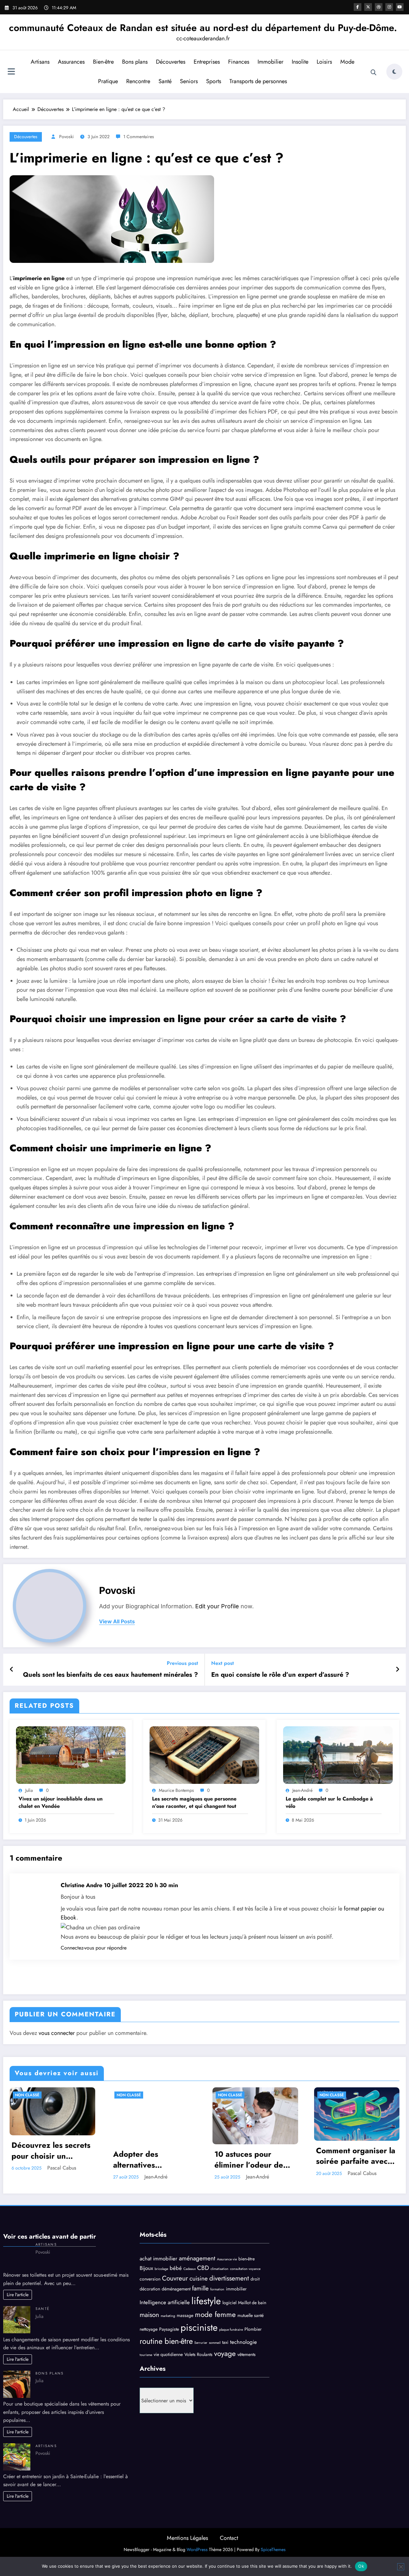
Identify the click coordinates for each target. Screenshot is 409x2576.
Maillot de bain (252, 2303)
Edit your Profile (217, 1606)
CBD (203, 2268)
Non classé (27, 2095)
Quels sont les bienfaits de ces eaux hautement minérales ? (111, 1675)
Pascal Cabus (62, 2168)
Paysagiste (169, 2329)
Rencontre (138, 81)
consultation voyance (245, 2269)
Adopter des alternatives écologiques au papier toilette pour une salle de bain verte (153, 2159)
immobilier (236, 2289)
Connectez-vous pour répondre (94, 1948)
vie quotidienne (168, 2354)
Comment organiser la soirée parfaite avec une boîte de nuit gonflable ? (356, 2156)
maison (149, 2315)
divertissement (229, 2278)
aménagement (197, 2258)
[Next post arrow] (397, 1670)
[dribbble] (379, 7)
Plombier (253, 2329)
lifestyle (206, 2301)
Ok (361, 2566)
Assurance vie (227, 2259)
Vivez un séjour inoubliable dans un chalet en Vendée (61, 1802)
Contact (229, 2538)
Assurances (71, 62)
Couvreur (175, 2278)
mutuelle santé (251, 2315)
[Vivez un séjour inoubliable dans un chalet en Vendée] (71, 1755)
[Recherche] (374, 73)
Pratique (108, 81)
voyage (225, 2353)
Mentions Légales (187, 2538)
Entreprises (207, 62)
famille (200, 2288)
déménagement (176, 2289)
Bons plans (135, 62)
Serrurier (201, 2343)
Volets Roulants (198, 2354)
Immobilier (270, 62)
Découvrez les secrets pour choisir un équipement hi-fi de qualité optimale (51, 2151)
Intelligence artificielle (165, 2302)
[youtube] (400, 7)
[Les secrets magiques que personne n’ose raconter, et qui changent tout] (204, 1755)
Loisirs (324, 62)
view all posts (117, 1622)
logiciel (229, 2303)
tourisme (146, 2355)
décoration (150, 2289)
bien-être (247, 2259)
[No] (401, 2567)
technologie (243, 2342)
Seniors (189, 81)
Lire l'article (18, 2295)
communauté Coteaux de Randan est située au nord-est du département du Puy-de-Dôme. (203, 28)
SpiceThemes (273, 2549)
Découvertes (171, 62)
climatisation (220, 2269)
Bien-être (103, 62)
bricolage (161, 2269)
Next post (223, 1663)
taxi (225, 2342)
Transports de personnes (258, 81)
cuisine (199, 2278)
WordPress (197, 2549)
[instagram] (389, 7)
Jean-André (302, 1790)
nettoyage (149, 2329)
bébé (176, 2268)
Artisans (40, 62)
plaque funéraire (231, 2330)
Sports (214, 81)
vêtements (247, 2354)
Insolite (300, 62)
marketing (168, 2316)
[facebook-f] (358, 7)
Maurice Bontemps (176, 1790)
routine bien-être (166, 2341)
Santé (165, 81)
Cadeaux (189, 2269)
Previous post (182, 1663)
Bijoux (146, 2268)
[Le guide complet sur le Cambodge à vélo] (338, 1755)
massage (185, 2315)
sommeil (215, 2343)
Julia (29, 1790)
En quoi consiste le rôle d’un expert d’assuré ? (280, 1675)
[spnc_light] (394, 72)
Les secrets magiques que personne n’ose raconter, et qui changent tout (194, 1802)
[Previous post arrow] (12, 1670)
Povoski (66, 137)
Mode (347, 62)
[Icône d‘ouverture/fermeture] (11, 72)
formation (217, 2289)
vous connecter (57, 2033)
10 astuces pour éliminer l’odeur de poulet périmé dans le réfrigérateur (254, 2159)
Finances (239, 62)
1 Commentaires (139, 137)
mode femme (215, 2314)
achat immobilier (158, 2258)
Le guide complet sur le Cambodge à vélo (329, 1802)
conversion (150, 2279)
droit (255, 2279)
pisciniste (199, 2328)
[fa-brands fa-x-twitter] (368, 7)
